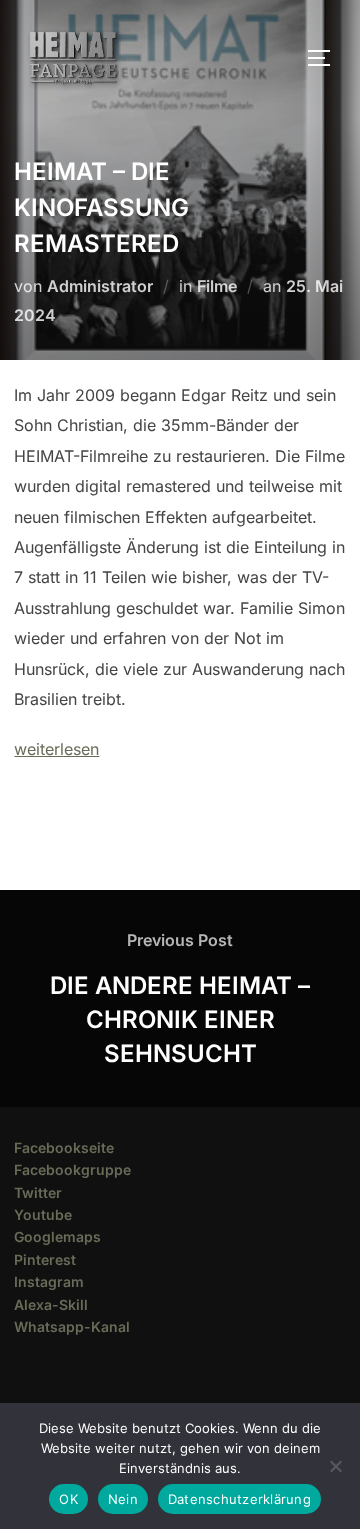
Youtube (43, 1214)
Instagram (49, 1281)
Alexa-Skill (51, 1304)
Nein (123, 1499)
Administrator (100, 286)
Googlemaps (57, 1236)
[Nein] (335, 1466)
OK (68, 1499)
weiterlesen (56, 749)
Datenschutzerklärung (239, 1499)
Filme (217, 286)
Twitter (38, 1192)
